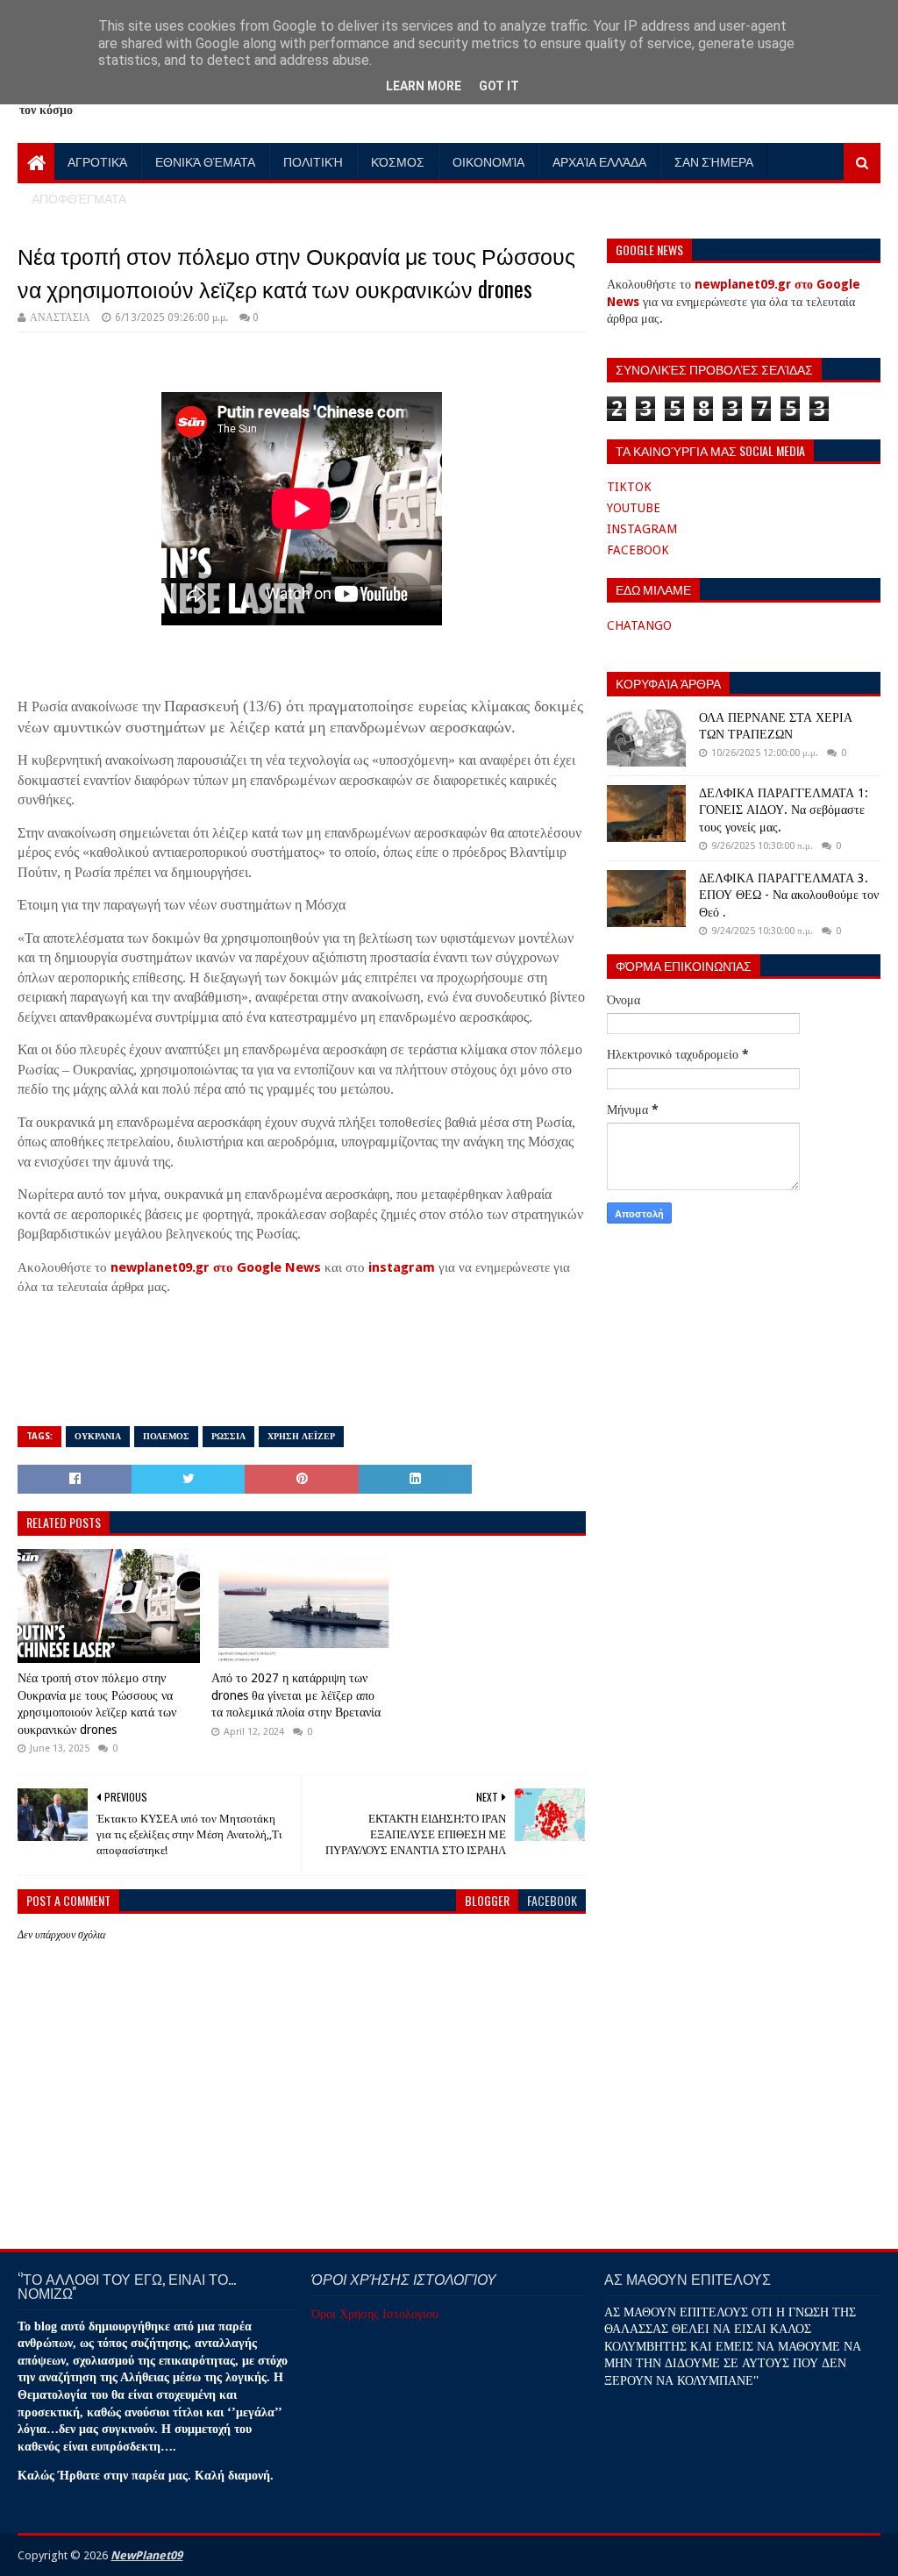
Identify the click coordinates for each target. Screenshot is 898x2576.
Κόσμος (398, 161)
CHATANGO (639, 625)
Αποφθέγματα (79, 198)
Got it (499, 86)
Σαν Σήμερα (714, 161)
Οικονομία (488, 161)
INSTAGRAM (642, 529)
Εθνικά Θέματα (205, 161)
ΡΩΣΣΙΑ (228, 1436)
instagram (402, 1267)
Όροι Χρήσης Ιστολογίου (375, 2314)
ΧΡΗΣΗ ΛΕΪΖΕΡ (301, 1436)
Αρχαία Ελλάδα (599, 161)
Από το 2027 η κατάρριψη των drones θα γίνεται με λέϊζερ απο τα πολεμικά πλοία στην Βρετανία (296, 1695)
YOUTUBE (634, 508)
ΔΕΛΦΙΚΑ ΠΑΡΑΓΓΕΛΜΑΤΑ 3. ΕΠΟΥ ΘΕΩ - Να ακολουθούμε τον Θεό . (789, 895)
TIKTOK (629, 487)
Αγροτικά (97, 161)
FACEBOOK (638, 550)
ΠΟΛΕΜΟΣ (166, 1436)
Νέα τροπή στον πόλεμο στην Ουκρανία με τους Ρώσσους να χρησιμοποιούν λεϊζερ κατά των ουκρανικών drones (97, 1704)
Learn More (424, 86)
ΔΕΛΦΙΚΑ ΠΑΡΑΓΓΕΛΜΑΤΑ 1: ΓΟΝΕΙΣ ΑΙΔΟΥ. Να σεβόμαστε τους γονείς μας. (784, 810)
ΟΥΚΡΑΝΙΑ (98, 1436)
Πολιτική (313, 161)
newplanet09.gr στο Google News (216, 1267)
